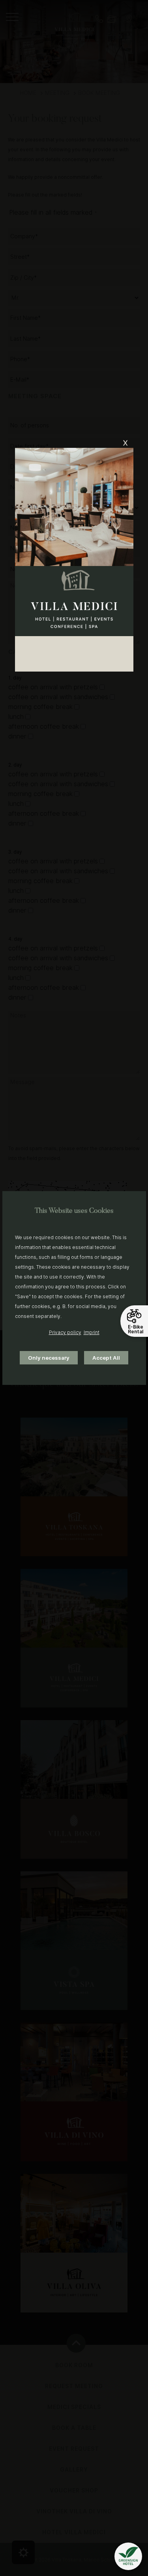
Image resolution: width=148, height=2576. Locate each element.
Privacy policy (65, 1332)
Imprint (92, 1332)
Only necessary (49, 1358)
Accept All (106, 1358)
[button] (128, 2556)
